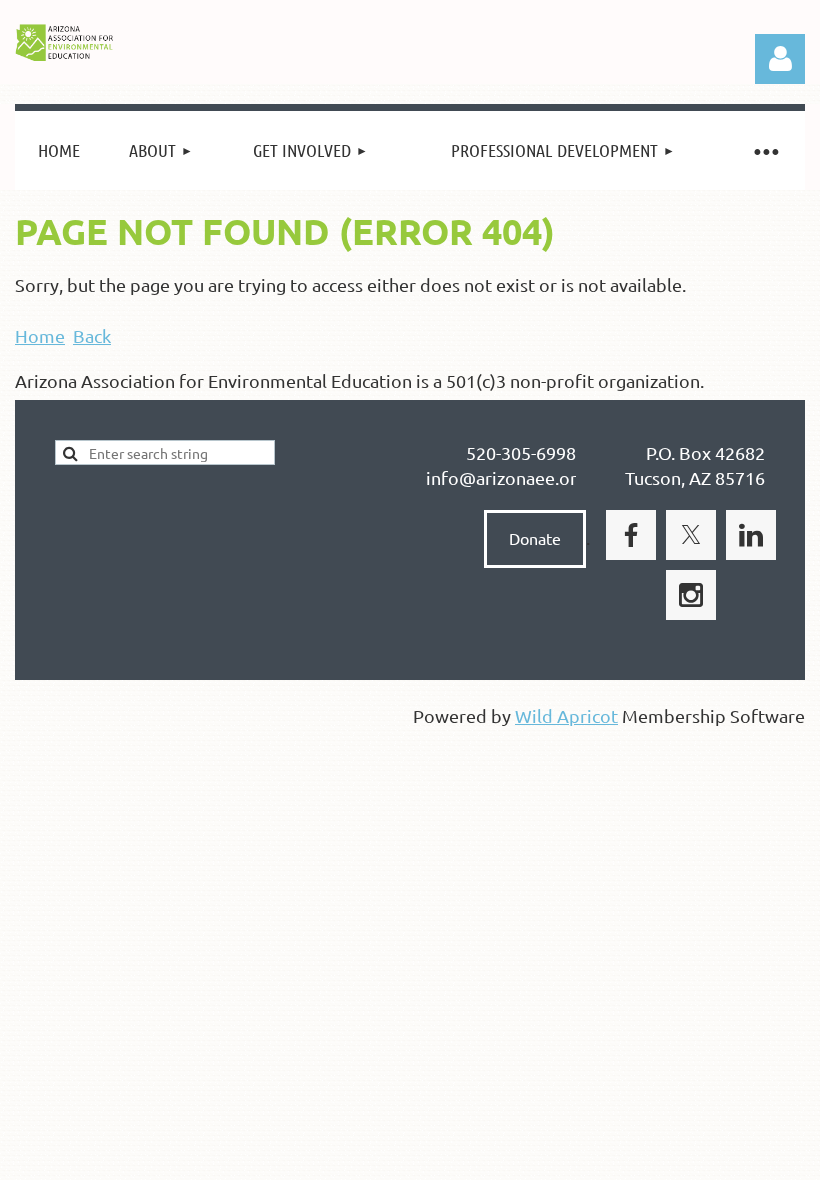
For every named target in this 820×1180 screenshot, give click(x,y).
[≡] (765, 150)
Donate (535, 538)
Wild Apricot (566, 715)
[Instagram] (691, 595)
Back (92, 335)
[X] (691, 535)
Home (40, 335)
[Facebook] (631, 535)
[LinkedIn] (751, 535)
